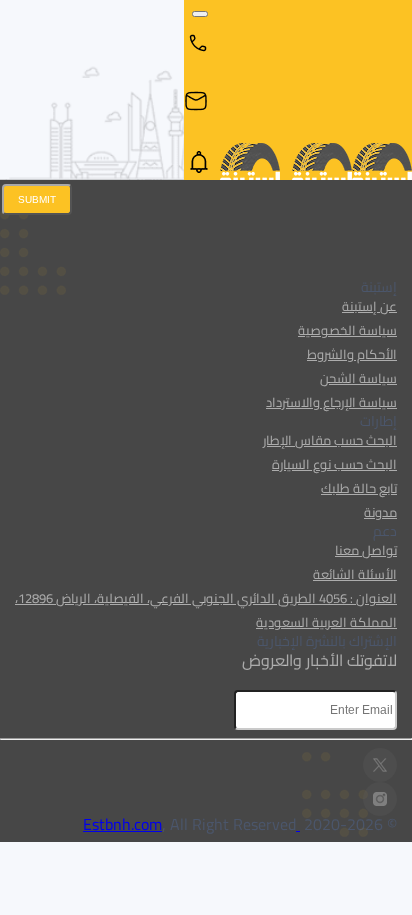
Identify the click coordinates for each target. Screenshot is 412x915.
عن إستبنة (369, 306)
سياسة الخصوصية (347, 330)
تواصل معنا (366, 550)
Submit (37, 199)
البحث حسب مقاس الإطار (330, 440)
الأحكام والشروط (352, 354)
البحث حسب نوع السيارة (334, 464)
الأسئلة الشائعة (355, 574)
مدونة (380, 512)
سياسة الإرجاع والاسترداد (331, 402)
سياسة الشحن (358, 378)
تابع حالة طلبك (359, 488)
